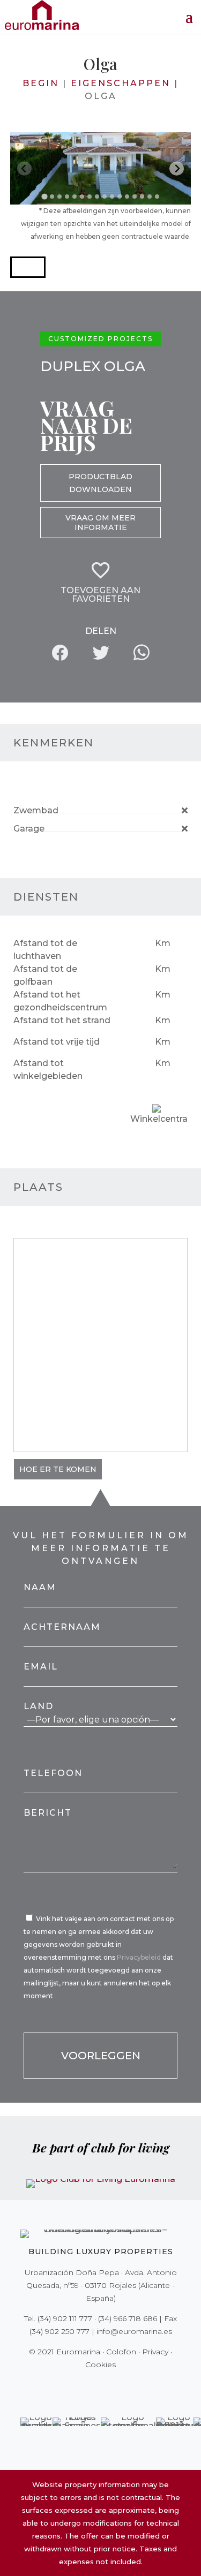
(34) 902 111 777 (65, 2318)
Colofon (121, 2352)
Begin (41, 83)
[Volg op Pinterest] (108, 2386)
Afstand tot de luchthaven (45, 950)
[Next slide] (177, 168)
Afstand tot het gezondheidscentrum (60, 1001)
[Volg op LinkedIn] (138, 2386)
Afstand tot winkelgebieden (48, 1070)
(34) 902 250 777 (59, 2331)
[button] (28, 267)
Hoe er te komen (58, 1469)
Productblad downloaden (100, 483)
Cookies (100, 2365)
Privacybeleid (140, 1957)
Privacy (155, 2352)
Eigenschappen (121, 83)
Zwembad (36, 810)
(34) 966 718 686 (128, 2318)
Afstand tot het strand (62, 1020)
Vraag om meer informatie (100, 523)
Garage (29, 829)
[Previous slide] (24, 168)
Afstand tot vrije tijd (57, 1042)
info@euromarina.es (134, 2331)
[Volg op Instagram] (93, 2386)
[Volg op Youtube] (123, 2386)
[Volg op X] (78, 2386)
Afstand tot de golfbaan (45, 975)
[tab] (44, 196)
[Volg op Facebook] (63, 2386)
